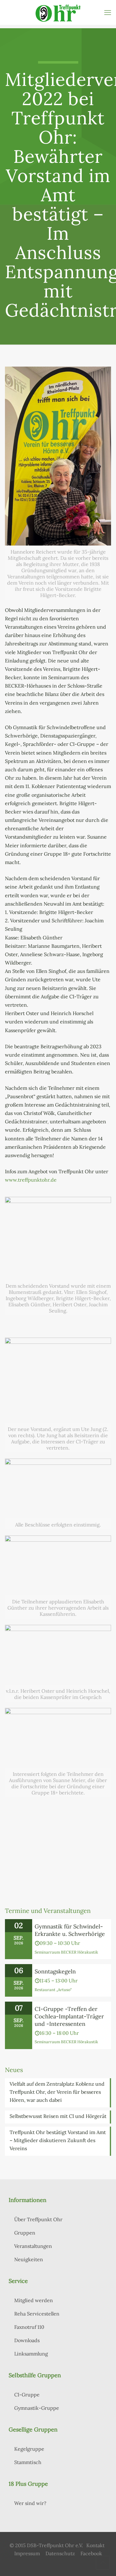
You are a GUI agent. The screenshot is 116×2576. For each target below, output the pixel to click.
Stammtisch (28, 2462)
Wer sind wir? (30, 2503)
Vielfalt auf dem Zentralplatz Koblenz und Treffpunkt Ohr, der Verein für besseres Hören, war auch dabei (57, 2092)
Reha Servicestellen (37, 2314)
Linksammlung (31, 2354)
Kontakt (95, 2545)
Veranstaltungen (33, 2246)
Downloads (27, 2340)
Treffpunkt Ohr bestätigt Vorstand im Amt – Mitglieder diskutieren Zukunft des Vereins (58, 2140)
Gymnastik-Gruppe (37, 2408)
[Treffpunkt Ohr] (58, 12)
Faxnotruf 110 (29, 2327)
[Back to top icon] (103, 2563)
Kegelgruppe (29, 2449)
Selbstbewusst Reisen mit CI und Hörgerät (58, 2116)
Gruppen (25, 2233)
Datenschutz (60, 2553)
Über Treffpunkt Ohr (38, 2219)
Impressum (27, 2553)
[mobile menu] (108, 12)
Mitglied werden (34, 2300)
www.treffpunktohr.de (31, 1180)
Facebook (91, 2553)
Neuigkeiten (29, 2259)
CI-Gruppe (27, 2395)
